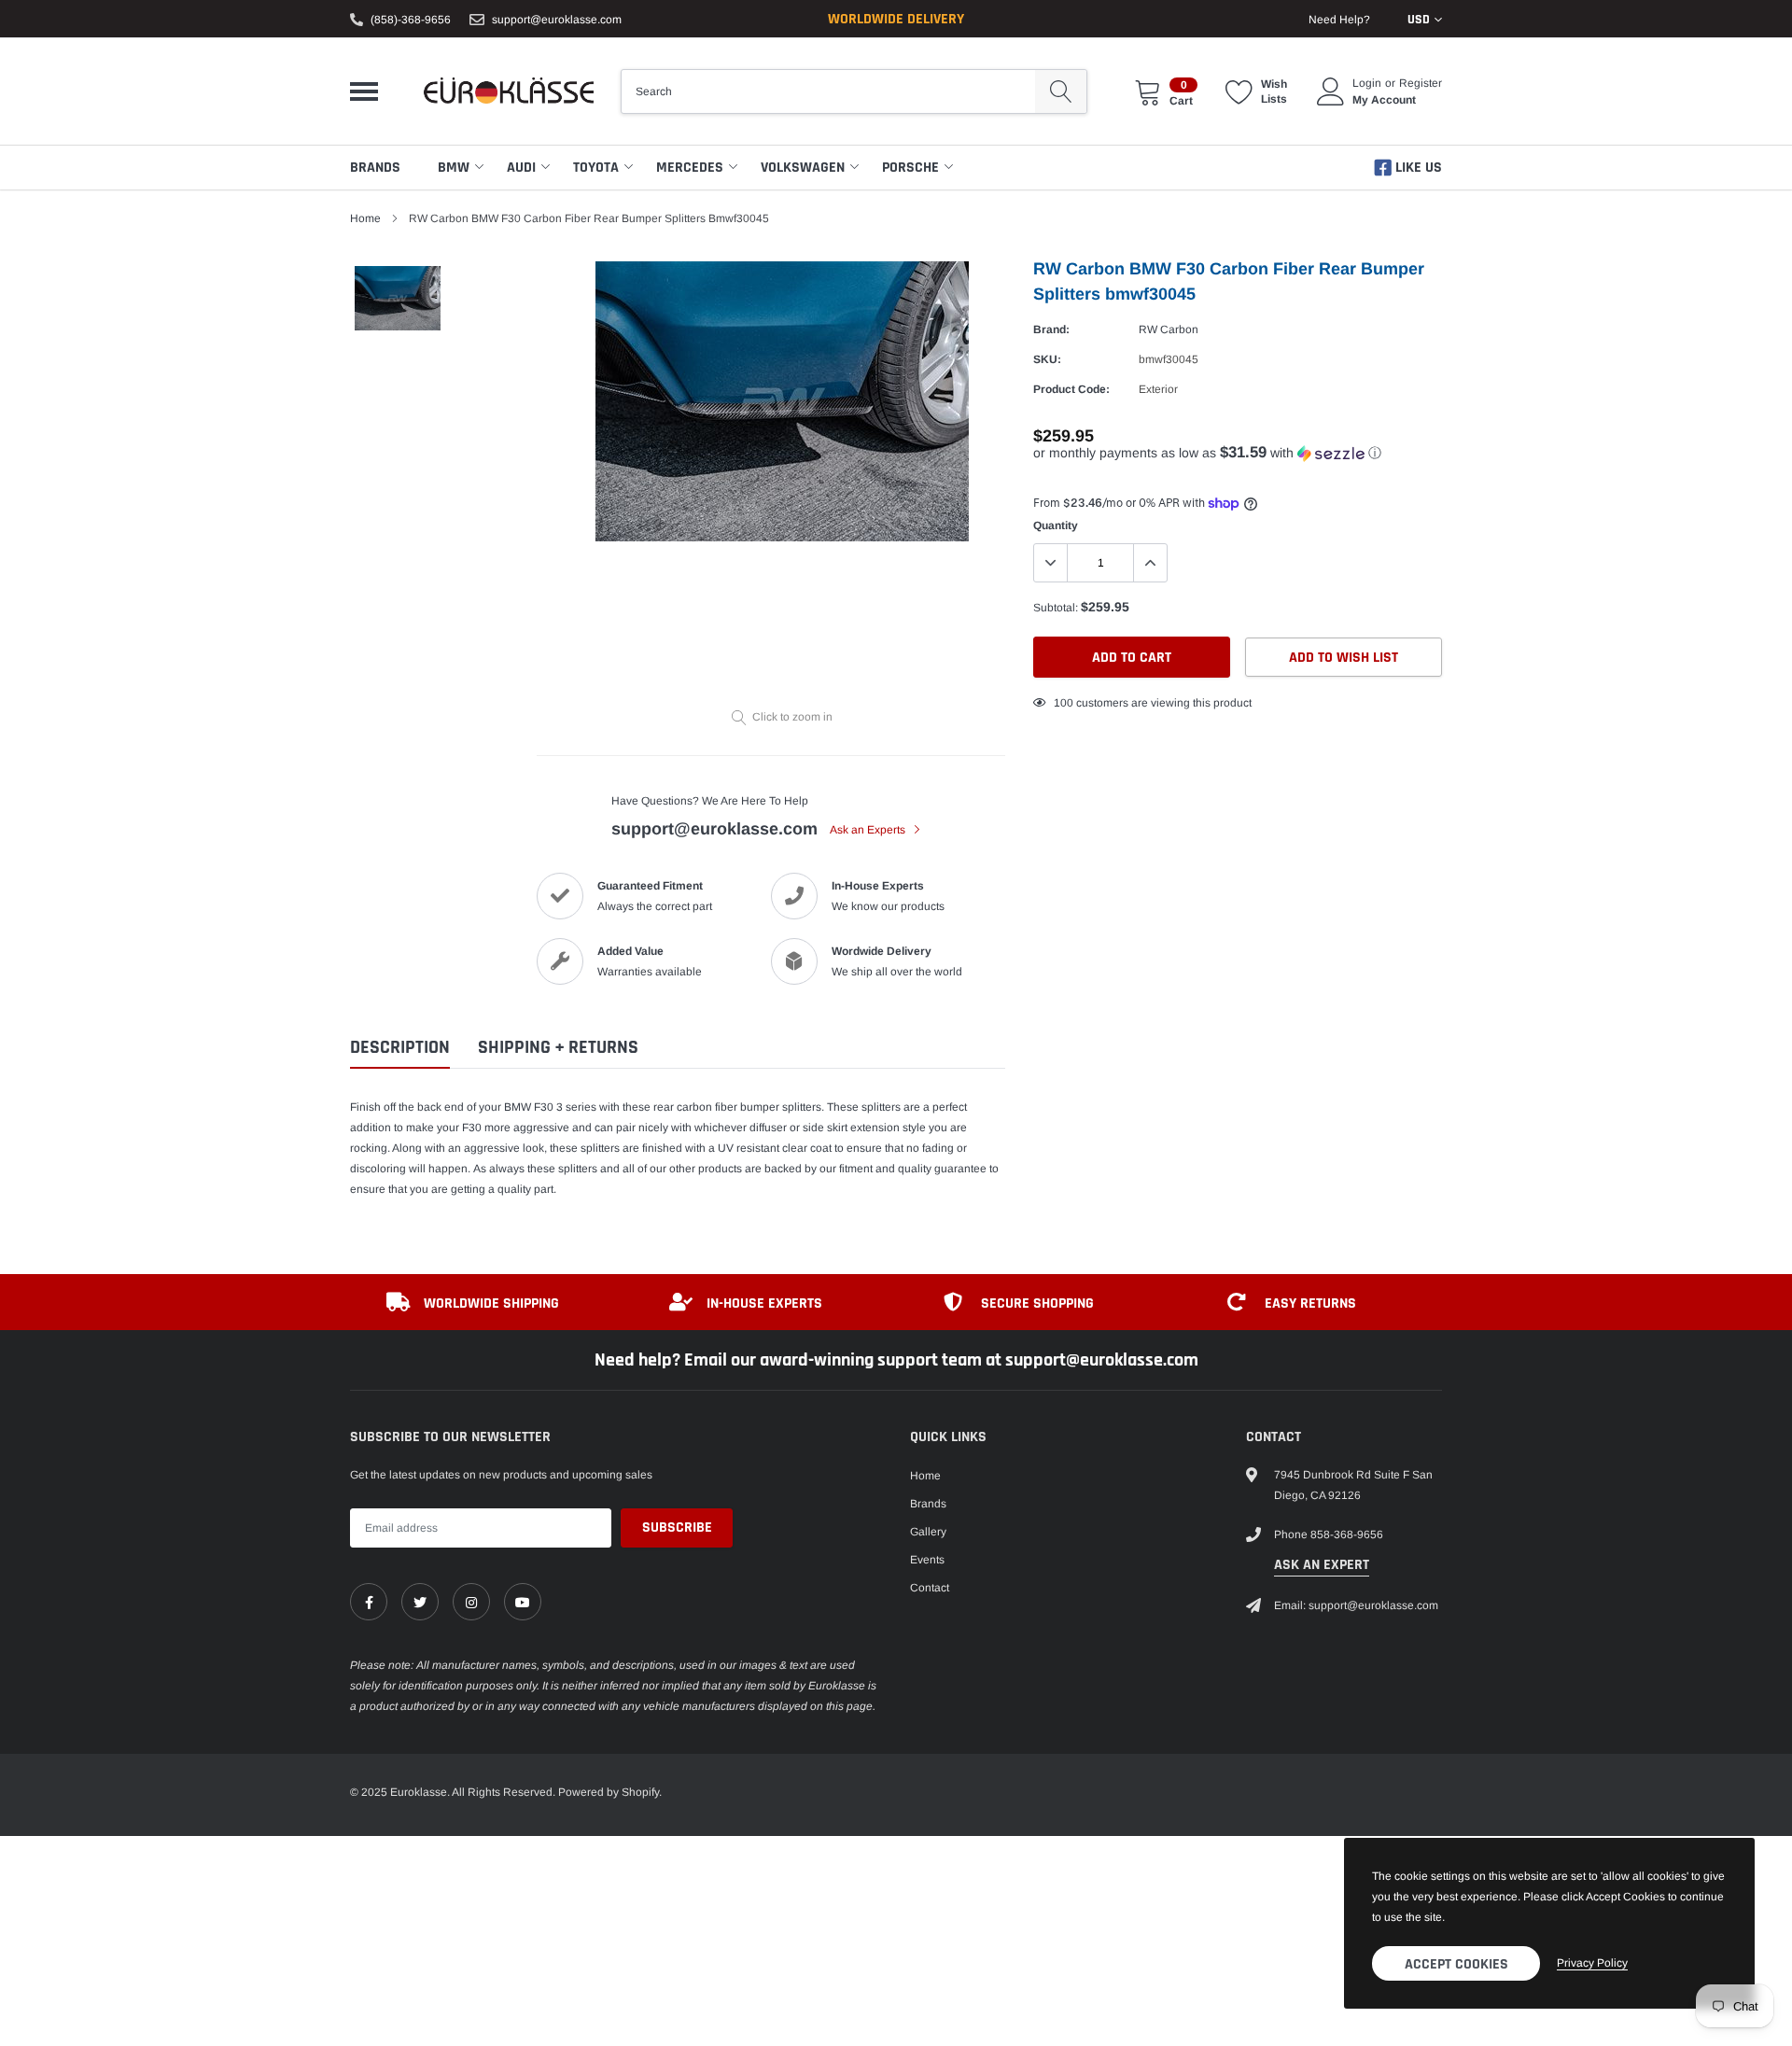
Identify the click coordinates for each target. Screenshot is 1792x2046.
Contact (930, 1588)
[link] (369, 1602)
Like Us (1417, 168)
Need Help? (1339, 20)
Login (1367, 83)
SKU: (1047, 359)
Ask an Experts (869, 830)
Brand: (1051, 329)
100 (1064, 703)
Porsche (910, 168)
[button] (1238, 453)
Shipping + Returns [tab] (558, 1048)
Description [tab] (400, 1048)
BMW (454, 168)
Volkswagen (803, 168)
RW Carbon (1169, 329)
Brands (375, 168)
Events (927, 1560)
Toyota (596, 168)
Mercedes (690, 168)
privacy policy (1592, 1963)
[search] (1061, 91)
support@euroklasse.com (557, 20)
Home (365, 218)
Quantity (1056, 526)
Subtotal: (1056, 608)
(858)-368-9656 (411, 20)
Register (1421, 83)
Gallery (928, 1532)
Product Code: (1071, 389)
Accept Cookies (1456, 1964)
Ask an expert (1322, 1565)
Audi (521, 168)
